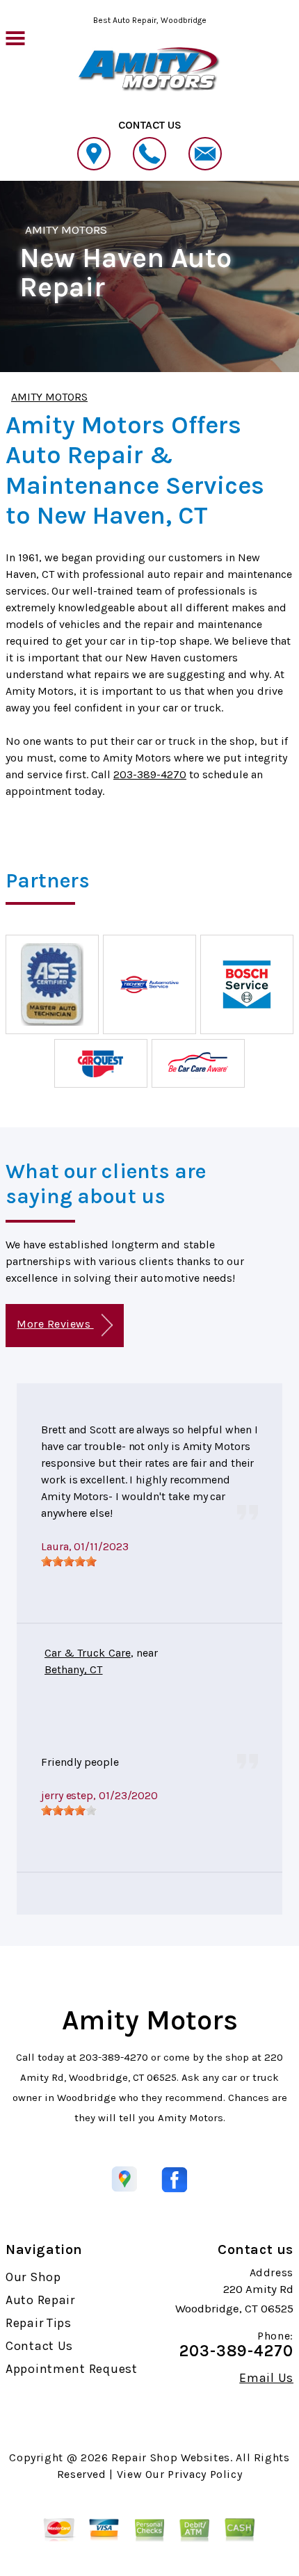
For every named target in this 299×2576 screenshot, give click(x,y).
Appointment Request (72, 2369)
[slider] (69, 1561)
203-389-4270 (150, 774)
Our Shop (33, 2277)
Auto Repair (40, 2300)
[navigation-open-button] (15, 37)
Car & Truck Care (88, 1653)
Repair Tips (39, 2323)
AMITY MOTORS (66, 230)
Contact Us (39, 2346)
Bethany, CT (74, 1669)
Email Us (266, 2378)
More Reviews (55, 1324)
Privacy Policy (205, 2474)
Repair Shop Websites (171, 2457)
